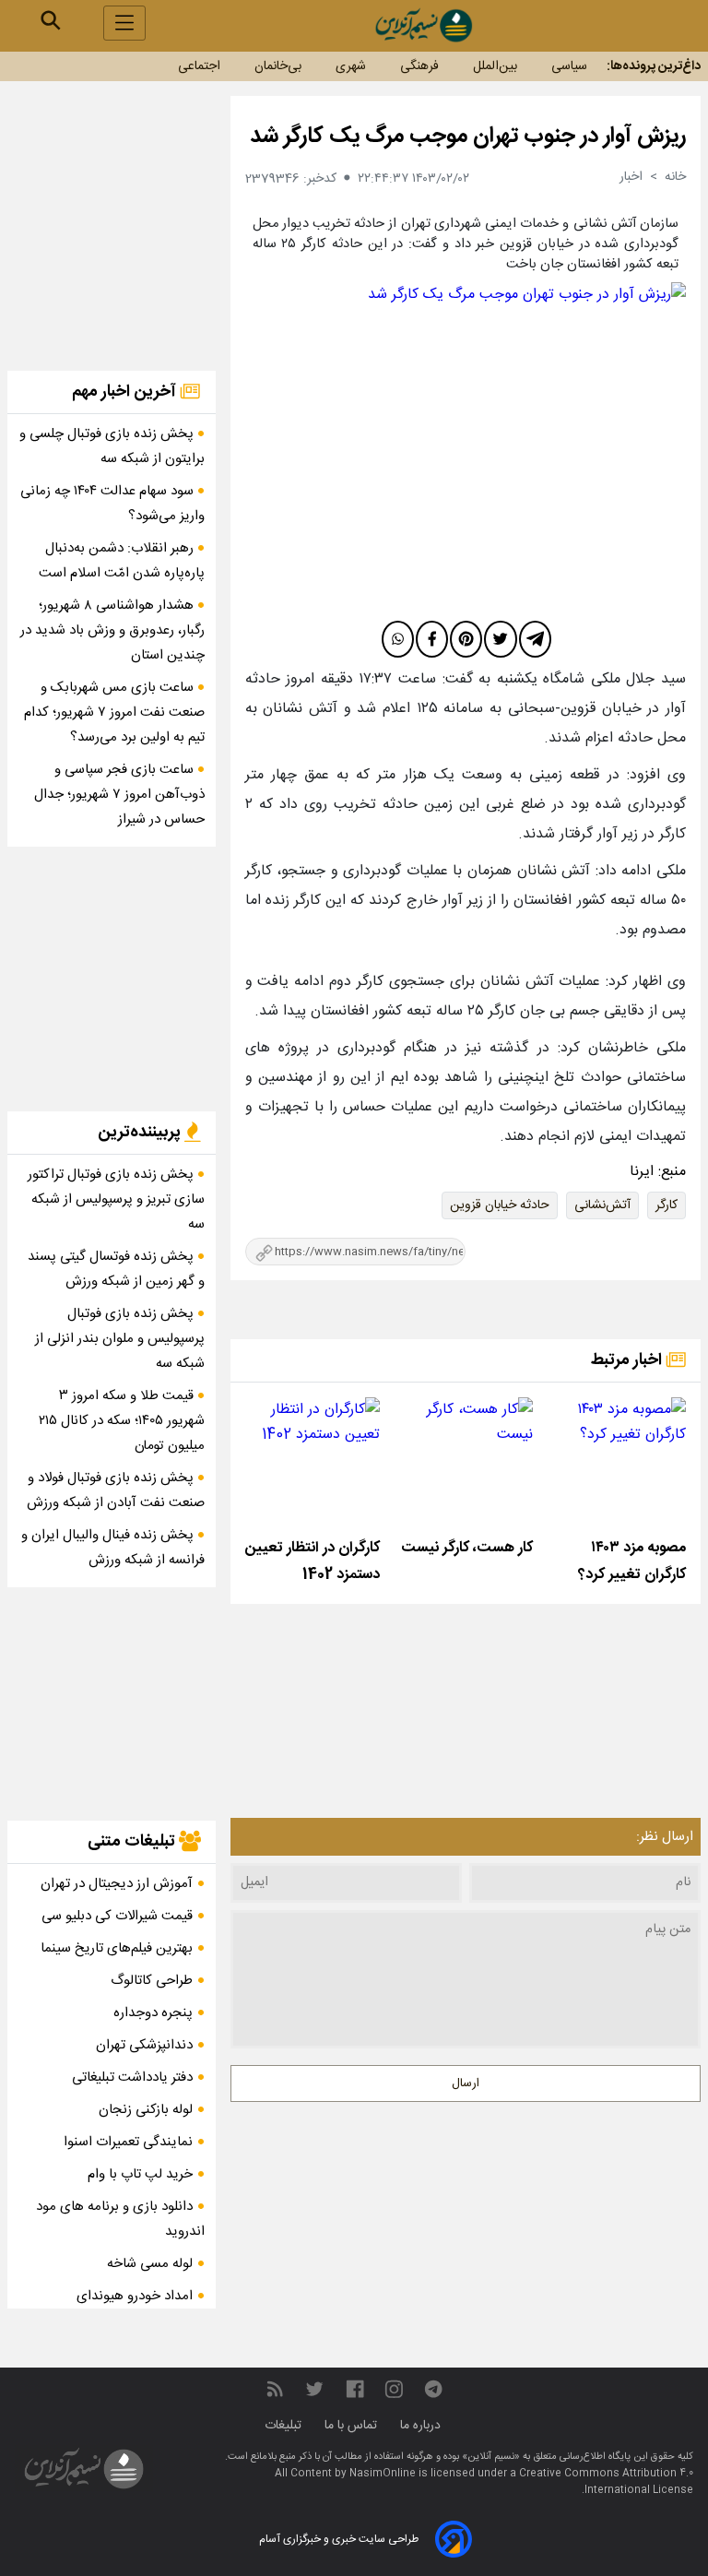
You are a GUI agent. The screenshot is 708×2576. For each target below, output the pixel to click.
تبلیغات (285, 2426)
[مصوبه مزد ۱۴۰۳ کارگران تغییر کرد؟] (619, 1465)
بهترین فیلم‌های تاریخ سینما (117, 1948)
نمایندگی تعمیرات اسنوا (128, 2142)
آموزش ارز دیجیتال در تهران (117, 1884)
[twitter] (500, 639)
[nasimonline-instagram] (394, 2390)
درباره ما (422, 2426)
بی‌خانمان (278, 66)
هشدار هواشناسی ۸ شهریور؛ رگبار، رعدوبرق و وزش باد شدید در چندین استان (112, 630)
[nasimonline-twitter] (314, 2390)
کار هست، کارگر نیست (467, 1548)
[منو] (124, 23)
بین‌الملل (495, 66)
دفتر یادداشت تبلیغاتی (132, 2077)
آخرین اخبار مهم (126, 392)
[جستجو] (51, 20)
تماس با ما (353, 2426)
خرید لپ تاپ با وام (140, 2174)
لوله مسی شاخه (150, 2264)
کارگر (667, 1205)
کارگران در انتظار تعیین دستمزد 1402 (313, 1561)
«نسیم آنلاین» (490, 2457)
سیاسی (569, 66)
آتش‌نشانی (602, 1205)
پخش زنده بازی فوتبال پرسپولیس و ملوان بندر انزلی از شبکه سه (120, 1339)
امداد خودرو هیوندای (135, 2296)
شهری (351, 66)
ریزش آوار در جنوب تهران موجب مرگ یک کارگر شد (468, 137)
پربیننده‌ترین (141, 1133)
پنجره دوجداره (153, 2013)
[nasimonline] (355, 2390)
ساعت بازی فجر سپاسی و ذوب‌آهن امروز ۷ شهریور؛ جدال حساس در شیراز (119, 795)
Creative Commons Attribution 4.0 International (606, 2482)
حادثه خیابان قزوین (500, 1205)
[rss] (275, 2390)
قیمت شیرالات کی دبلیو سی (117, 1916)
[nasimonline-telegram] (433, 2390)
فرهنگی (419, 66)
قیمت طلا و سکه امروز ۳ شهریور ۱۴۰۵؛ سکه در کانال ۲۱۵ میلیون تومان (122, 1421)
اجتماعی (199, 66)
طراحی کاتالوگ (152, 1981)
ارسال (466, 2083)
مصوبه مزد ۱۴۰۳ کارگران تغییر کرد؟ (632, 1561)
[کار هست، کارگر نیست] (466, 1465)
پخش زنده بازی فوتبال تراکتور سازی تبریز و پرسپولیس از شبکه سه (116, 1199)
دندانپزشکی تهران (144, 2045)
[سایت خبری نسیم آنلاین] (423, 25)
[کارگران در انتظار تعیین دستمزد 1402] (313, 1465)
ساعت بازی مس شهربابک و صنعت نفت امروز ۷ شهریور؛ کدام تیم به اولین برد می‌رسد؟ (114, 712)
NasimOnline (383, 2474)
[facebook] (432, 639)
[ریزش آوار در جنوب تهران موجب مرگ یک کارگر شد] (466, 448)
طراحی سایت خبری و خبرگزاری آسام (339, 2539)
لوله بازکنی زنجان (146, 2110)
